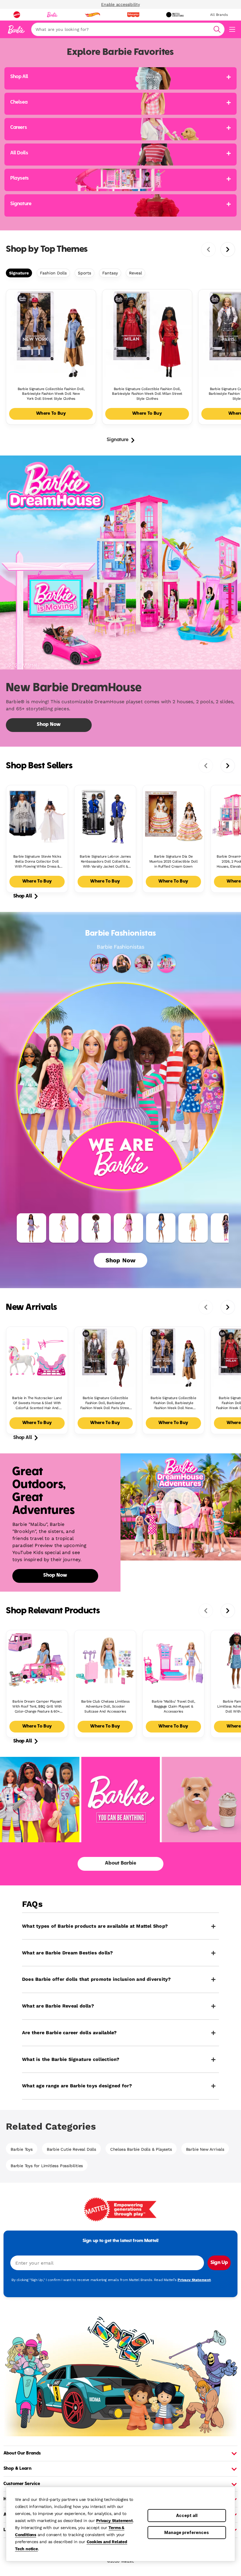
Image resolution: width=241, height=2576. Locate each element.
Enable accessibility (120, 4)
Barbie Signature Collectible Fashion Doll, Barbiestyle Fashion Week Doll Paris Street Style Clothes (105, 1403)
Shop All (22, 896)
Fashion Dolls (53, 273)
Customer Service (22, 2484)
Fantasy (110, 273)
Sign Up (219, 2263)
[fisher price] (133, 15)
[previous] (208, 249)
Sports (84, 273)
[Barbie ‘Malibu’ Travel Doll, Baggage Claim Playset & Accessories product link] (173, 1661)
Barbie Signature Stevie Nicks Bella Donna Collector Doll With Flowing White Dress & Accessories (37, 862)
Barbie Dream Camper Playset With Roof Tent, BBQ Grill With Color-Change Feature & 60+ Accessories (37, 1707)
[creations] (175, 15)
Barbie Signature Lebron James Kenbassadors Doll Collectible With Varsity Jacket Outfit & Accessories (105, 862)
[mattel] (17, 15)
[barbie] (52, 15)
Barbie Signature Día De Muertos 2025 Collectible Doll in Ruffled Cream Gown (174, 861)
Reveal (135, 273)
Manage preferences (187, 2532)
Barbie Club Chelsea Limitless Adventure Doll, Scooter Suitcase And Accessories (105, 1706)
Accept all (187, 2515)
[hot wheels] (92, 15)
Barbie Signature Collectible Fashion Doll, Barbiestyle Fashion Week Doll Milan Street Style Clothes (147, 394)
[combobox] (128, 29)
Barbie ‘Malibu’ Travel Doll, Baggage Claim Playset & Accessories (173, 1706)
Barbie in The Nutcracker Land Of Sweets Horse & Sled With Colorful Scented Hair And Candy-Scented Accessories (37, 1403)
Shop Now (120, 1260)
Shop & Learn (17, 2469)
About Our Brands (22, 2453)
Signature (19, 273)
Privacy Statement (114, 2521)
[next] (228, 249)
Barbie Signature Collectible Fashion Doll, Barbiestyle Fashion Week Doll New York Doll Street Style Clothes (51, 394)
